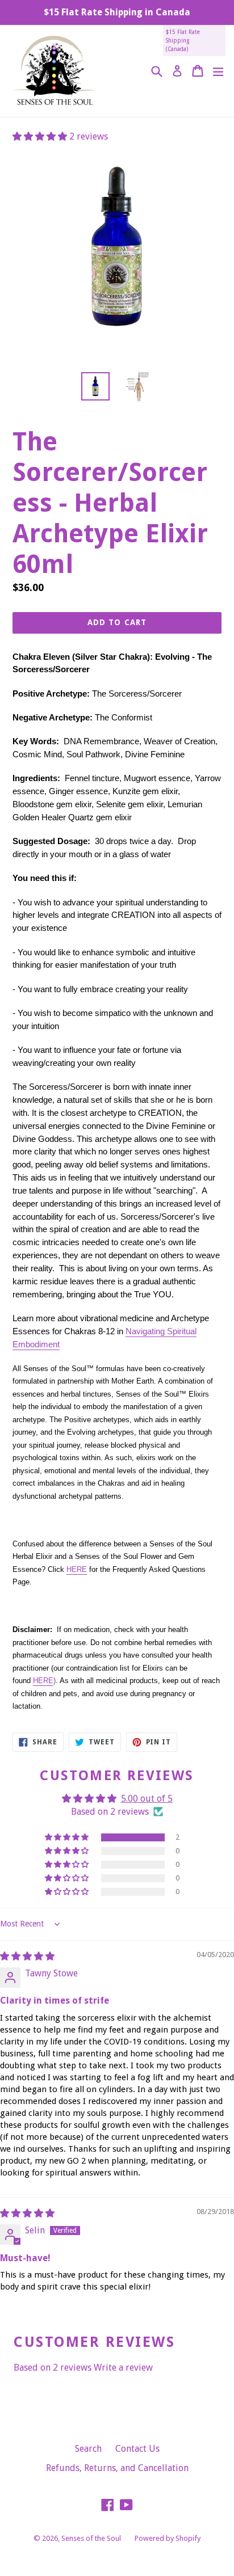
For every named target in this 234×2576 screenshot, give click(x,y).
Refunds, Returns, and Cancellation (117, 2468)
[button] (41, 136)
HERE (77, 1569)
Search (88, 2449)
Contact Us (137, 2449)
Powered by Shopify (168, 2538)
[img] (27, 1956)
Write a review (123, 2368)
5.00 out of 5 (147, 1799)
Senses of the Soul (91, 2538)
